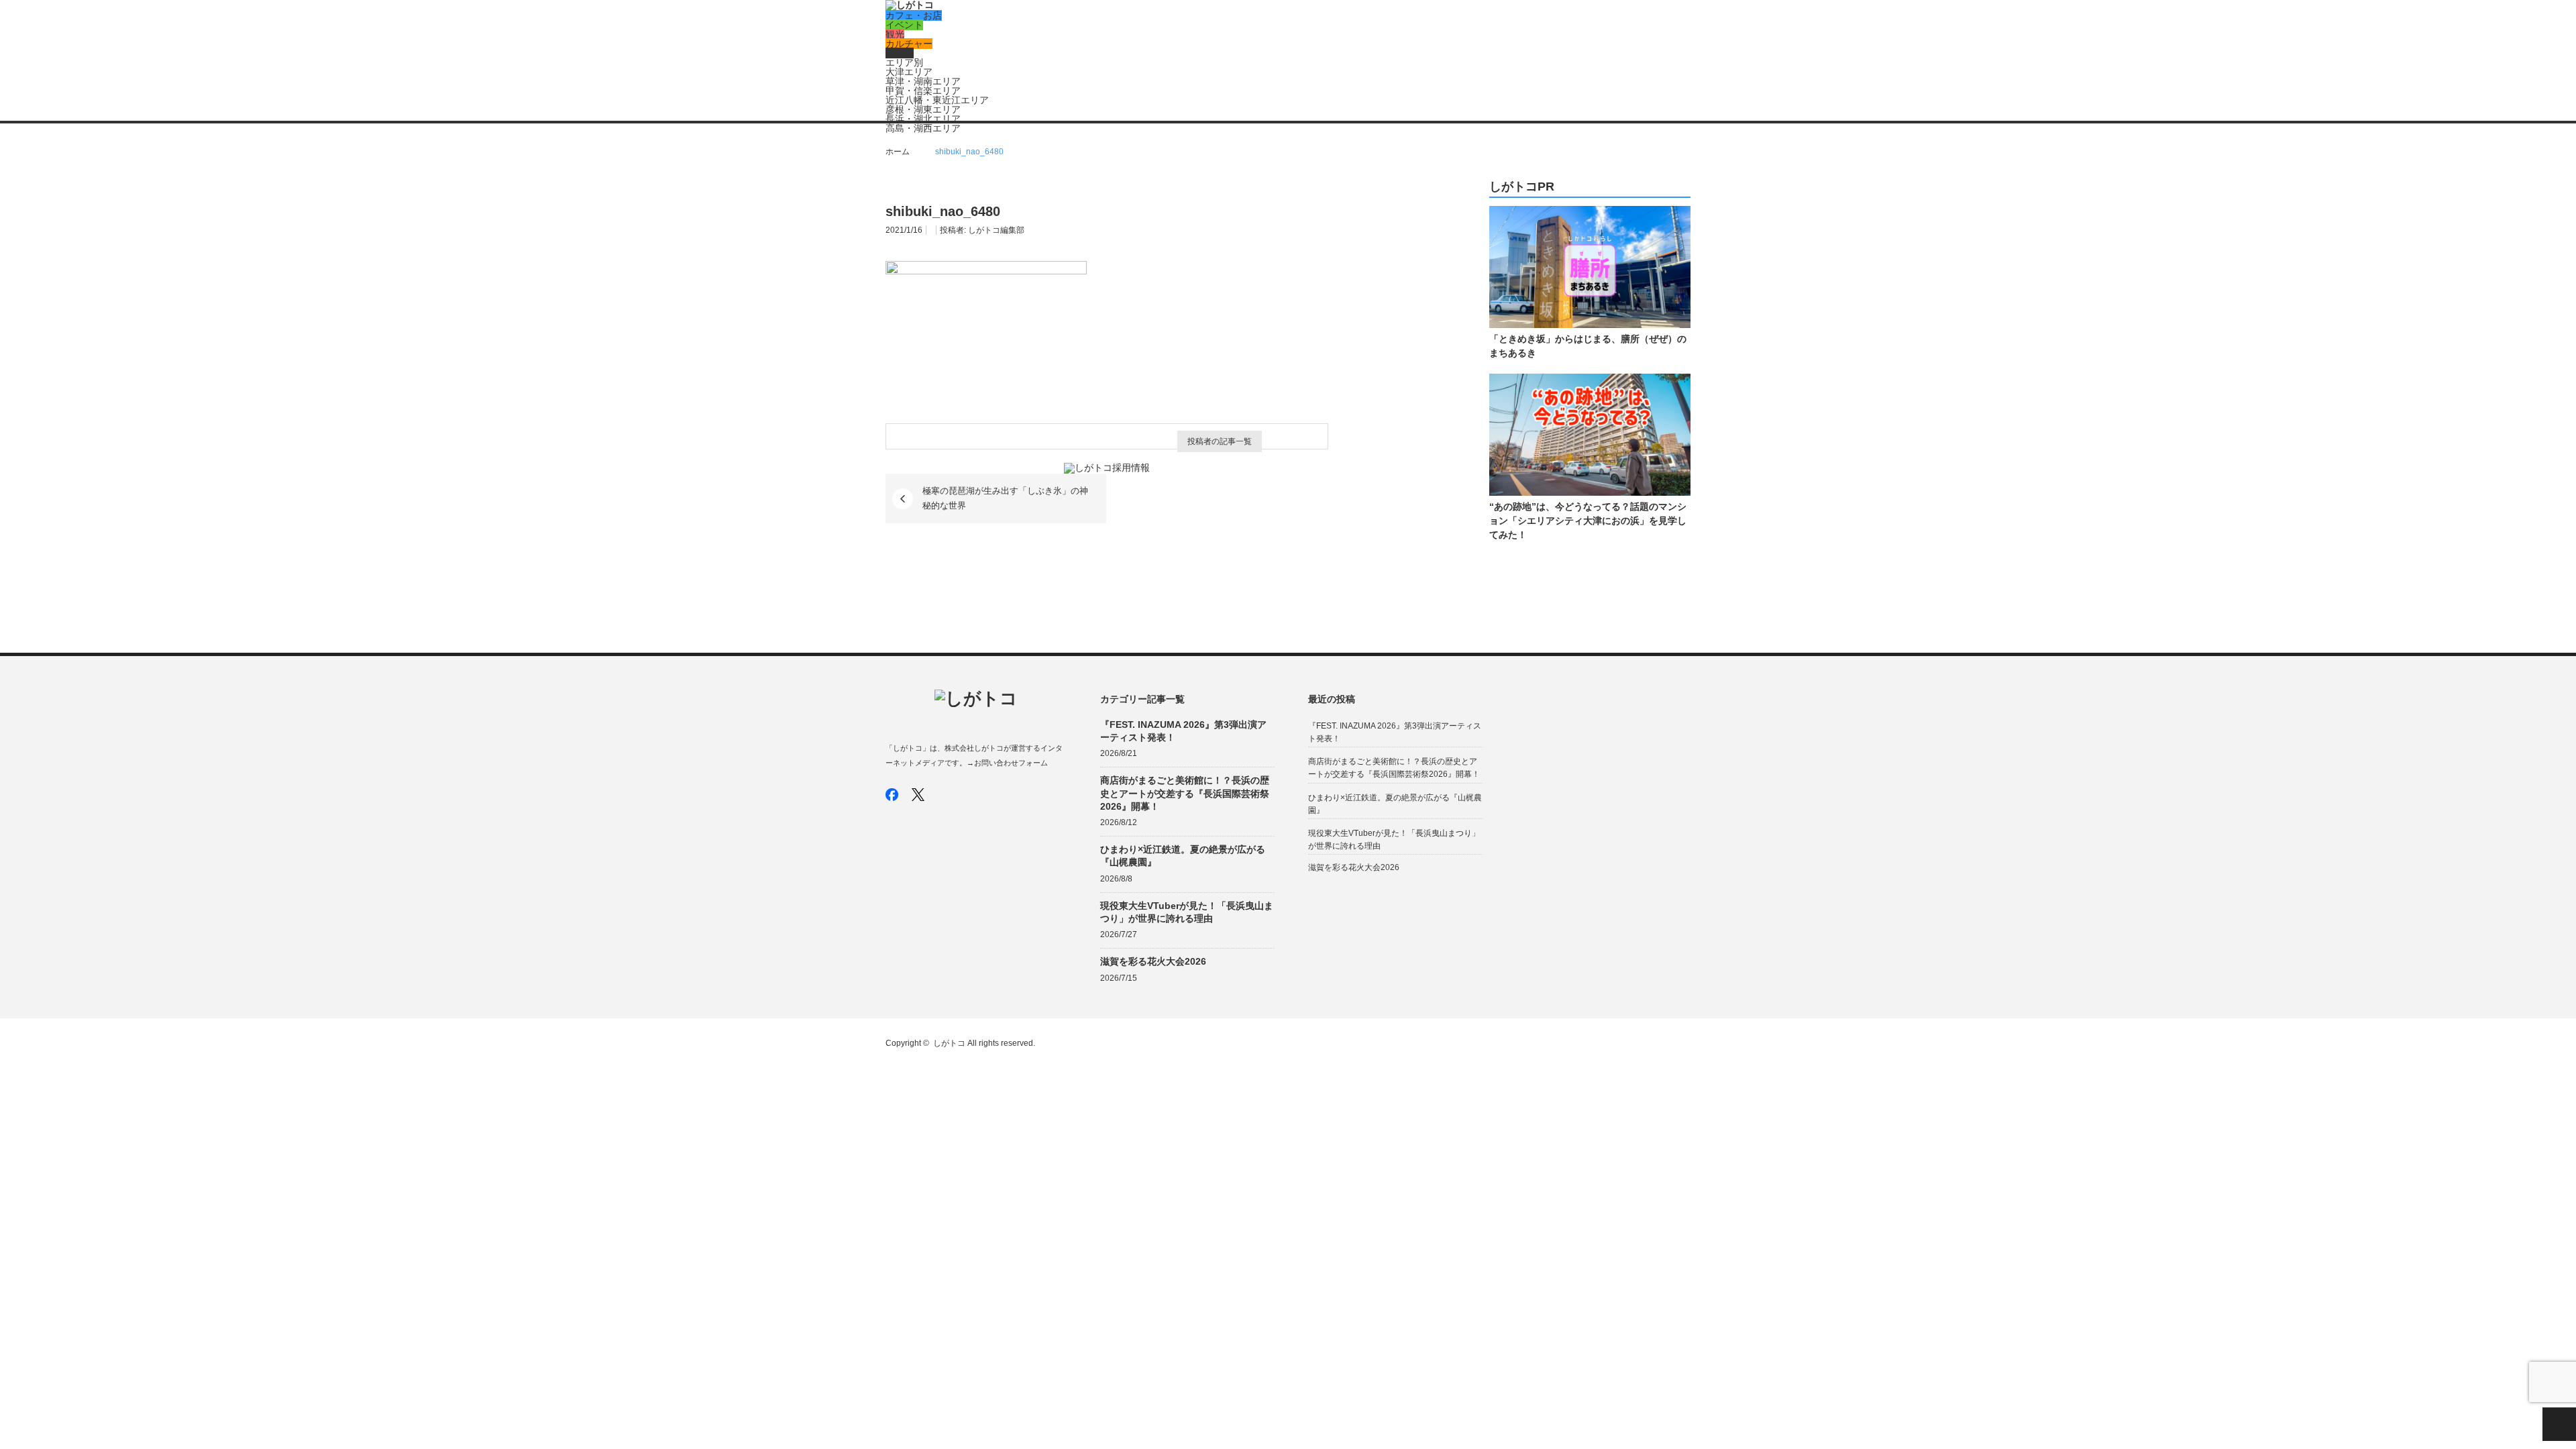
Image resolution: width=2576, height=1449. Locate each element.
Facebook (892, 795)
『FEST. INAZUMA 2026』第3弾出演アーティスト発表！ (1183, 731)
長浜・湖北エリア (923, 119)
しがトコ (949, 1043)
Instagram (944, 795)
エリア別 (904, 62)
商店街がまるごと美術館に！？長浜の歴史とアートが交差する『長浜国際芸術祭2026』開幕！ (1185, 793)
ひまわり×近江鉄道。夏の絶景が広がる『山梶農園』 (1183, 856)
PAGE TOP (2559, 1424)
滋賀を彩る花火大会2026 (1153, 961)
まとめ (900, 53)
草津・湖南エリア (923, 81)
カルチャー (909, 44)
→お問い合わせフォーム (1007, 763)
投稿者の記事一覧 (1220, 441)
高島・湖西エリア (923, 128)
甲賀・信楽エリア (923, 91)
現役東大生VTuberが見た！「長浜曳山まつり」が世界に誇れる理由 (1187, 912)
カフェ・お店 (914, 15)
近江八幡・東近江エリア (937, 100)
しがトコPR (1522, 187)
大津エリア (909, 72)
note (970, 795)
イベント (904, 25)
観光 (895, 34)
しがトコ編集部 (996, 230)
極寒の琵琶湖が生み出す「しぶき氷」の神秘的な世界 (1005, 498)
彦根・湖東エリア (923, 109)
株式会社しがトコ (974, 748)
